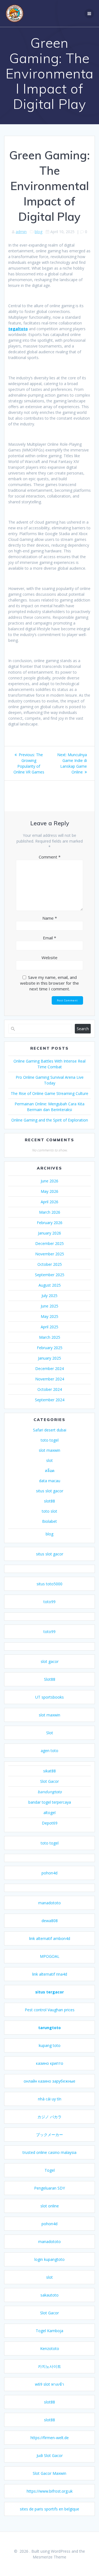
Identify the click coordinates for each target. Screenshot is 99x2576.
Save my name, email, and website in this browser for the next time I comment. (50, 983)
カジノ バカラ (50, 2117)
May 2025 (50, 1316)
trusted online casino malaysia (50, 2152)
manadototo (50, 1903)
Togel (50, 2170)
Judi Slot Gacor (50, 2455)
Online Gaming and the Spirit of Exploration (50, 1120)
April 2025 (50, 1327)
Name (50, 918)
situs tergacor (50, 1992)
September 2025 (50, 1275)
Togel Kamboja (50, 2331)
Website (50, 957)
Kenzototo (50, 2348)
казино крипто (50, 2063)
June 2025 (50, 1306)
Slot (50, 1733)
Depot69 (50, 1823)
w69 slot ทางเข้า (50, 2384)
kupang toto (50, 2045)
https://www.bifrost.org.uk (50, 2491)
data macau (50, 1481)
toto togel (50, 1440)
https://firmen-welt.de (50, 2438)
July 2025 (50, 1296)
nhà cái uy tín (50, 2099)
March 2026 (50, 1212)
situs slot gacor (50, 1491)
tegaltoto (18, 329)
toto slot (50, 1511)
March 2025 (50, 1337)
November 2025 (50, 1254)
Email (50, 938)
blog (38, 232)
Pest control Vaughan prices (50, 2010)
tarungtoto (50, 2028)
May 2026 (50, 1191)
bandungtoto (50, 1792)
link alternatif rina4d (50, 1974)
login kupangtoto (50, 2259)
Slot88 (50, 1679)
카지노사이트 (50, 2366)
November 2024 (50, 1379)
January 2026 (50, 1233)
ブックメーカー (50, 2135)
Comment (50, 857)
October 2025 (50, 1264)
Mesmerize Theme (50, 2557)
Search (83, 1029)
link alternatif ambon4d (50, 1938)
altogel (50, 1813)
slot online (50, 2206)
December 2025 (50, 1243)
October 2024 (50, 1389)
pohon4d (50, 1873)
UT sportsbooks (50, 1697)
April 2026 (50, 1202)
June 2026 (50, 1181)
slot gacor (50, 1661)
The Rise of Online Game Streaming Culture (50, 1093)
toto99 (50, 1602)
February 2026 (50, 1223)
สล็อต (50, 1471)
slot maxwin (50, 1450)
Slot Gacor (50, 1781)
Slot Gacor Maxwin (50, 2473)
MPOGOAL (50, 1956)
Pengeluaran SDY (50, 2188)
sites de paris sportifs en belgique (50, 2509)
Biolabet (50, 1521)
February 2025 (50, 1348)
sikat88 (50, 1771)
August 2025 (50, 1285)
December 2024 (50, 1368)
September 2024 (50, 1400)
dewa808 (50, 1921)
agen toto (50, 1751)
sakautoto (50, 2295)
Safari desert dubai (50, 1430)
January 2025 (50, 1358)
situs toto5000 (50, 1584)
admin (21, 232)
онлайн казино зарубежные (50, 2081)
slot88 (50, 1501)
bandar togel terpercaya (50, 1802)
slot (50, 1460)
